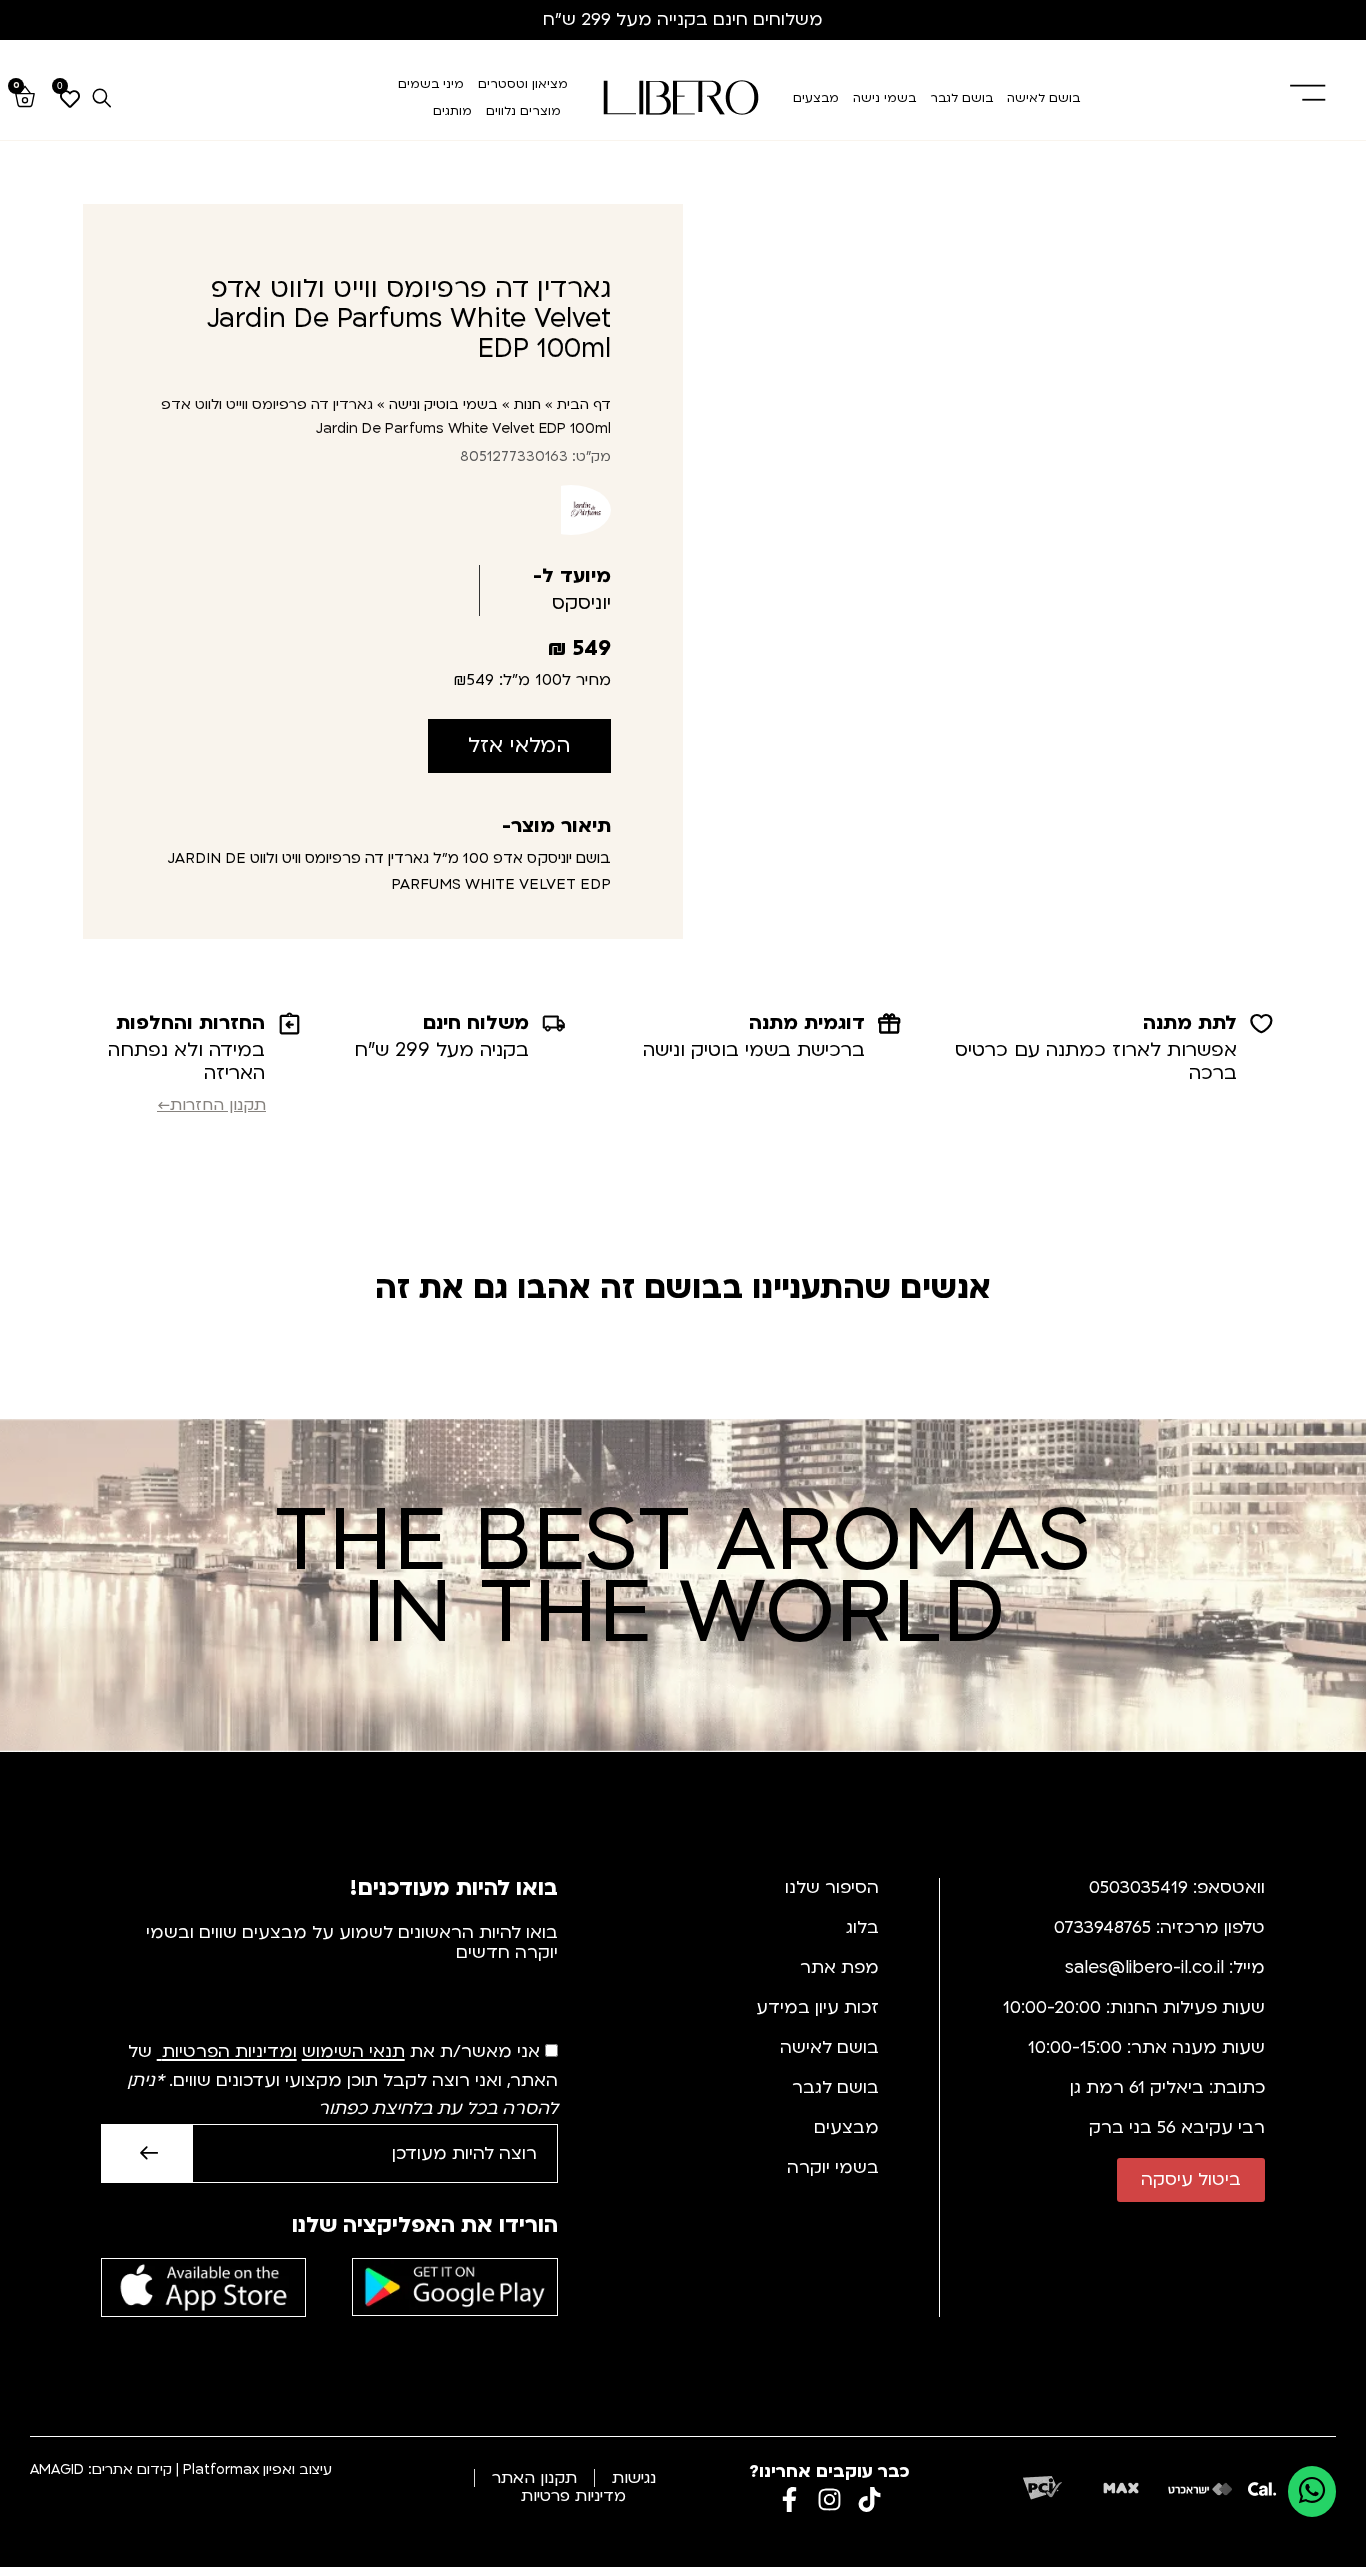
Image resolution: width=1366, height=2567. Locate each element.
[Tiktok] (869, 2499)
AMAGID (57, 2469)
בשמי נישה (884, 98)
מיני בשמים (431, 84)
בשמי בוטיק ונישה (443, 404)
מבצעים (816, 98)
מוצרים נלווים (523, 111)
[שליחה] (146, 2153)
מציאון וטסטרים (523, 84)
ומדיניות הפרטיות (229, 2052)
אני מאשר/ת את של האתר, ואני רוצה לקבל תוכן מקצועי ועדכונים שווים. (342, 2081)
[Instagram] (829, 2499)
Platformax (221, 2469)
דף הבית (584, 404)
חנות (527, 404)
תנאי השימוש (353, 2052)
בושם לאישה (1043, 98)
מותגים (452, 111)
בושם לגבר (961, 98)
